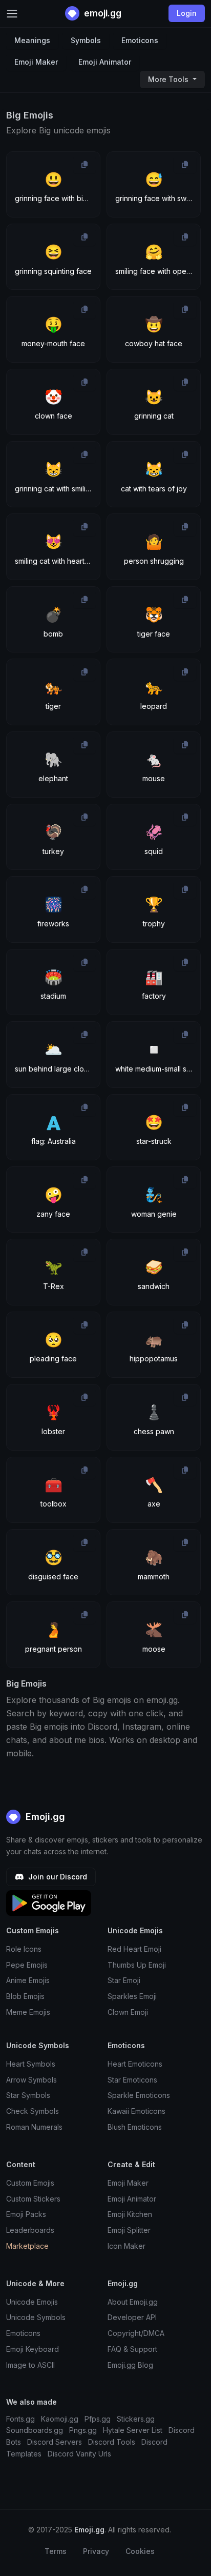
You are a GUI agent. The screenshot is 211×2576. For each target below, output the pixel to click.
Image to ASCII (30, 2365)
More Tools (169, 79)
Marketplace (27, 2246)
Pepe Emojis (27, 1965)
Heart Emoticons (135, 2064)
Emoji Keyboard (33, 2349)
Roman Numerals (34, 2127)
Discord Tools (112, 2442)
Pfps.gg (98, 2419)
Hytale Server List (133, 2430)
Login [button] (187, 13)
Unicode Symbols (36, 2317)
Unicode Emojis (32, 2302)
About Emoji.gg (133, 2302)
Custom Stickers (33, 2199)
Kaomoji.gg (60, 2419)
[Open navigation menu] (12, 14)
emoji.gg (102, 13)
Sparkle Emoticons (139, 2095)
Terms (56, 2551)
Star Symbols (28, 2095)
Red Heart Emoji (134, 1949)
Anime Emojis (28, 1980)
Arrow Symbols (31, 2080)
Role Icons (24, 1949)
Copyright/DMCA (136, 2333)
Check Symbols (33, 2111)
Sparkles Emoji (132, 1996)
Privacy (96, 2551)
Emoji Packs (26, 2214)
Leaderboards (30, 2230)
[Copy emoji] (85, 165)
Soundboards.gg (35, 2430)
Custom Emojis (30, 2183)
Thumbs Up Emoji (137, 1965)
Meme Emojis (28, 2012)
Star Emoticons (132, 2080)
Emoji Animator (105, 62)
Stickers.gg (136, 2419)
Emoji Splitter (129, 2230)
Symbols (86, 40)
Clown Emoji (128, 2012)
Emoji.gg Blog (130, 2365)
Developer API (132, 2317)
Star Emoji (124, 1980)
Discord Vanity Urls (79, 2454)
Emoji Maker (36, 62)
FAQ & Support (132, 2349)
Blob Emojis (25, 1996)
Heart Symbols (31, 2064)
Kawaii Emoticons (136, 2111)
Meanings (32, 40)
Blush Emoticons (135, 2127)
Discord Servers (55, 2442)
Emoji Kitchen (130, 2214)
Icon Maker (126, 2246)
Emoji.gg (44, 1817)
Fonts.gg (20, 2419)
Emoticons (140, 40)
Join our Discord (57, 1877)
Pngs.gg (83, 2430)
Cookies (140, 2551)
